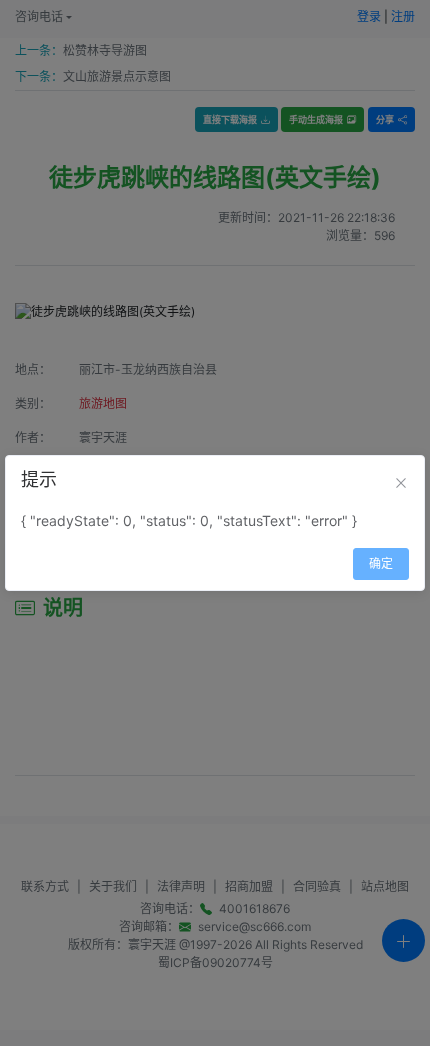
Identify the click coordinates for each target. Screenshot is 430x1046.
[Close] (401, 483)
